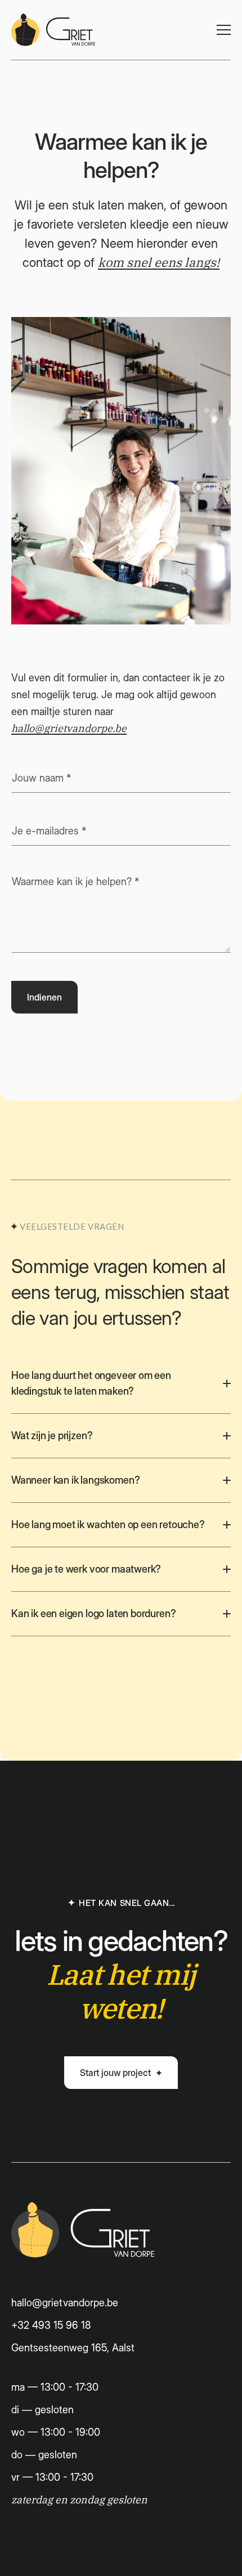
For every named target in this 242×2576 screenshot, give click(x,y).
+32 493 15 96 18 (51, 2325)
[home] (53, 30)
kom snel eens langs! (159, 263)
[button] (224, 30)
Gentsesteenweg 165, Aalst (73, 2348)
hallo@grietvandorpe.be (69, 729)
